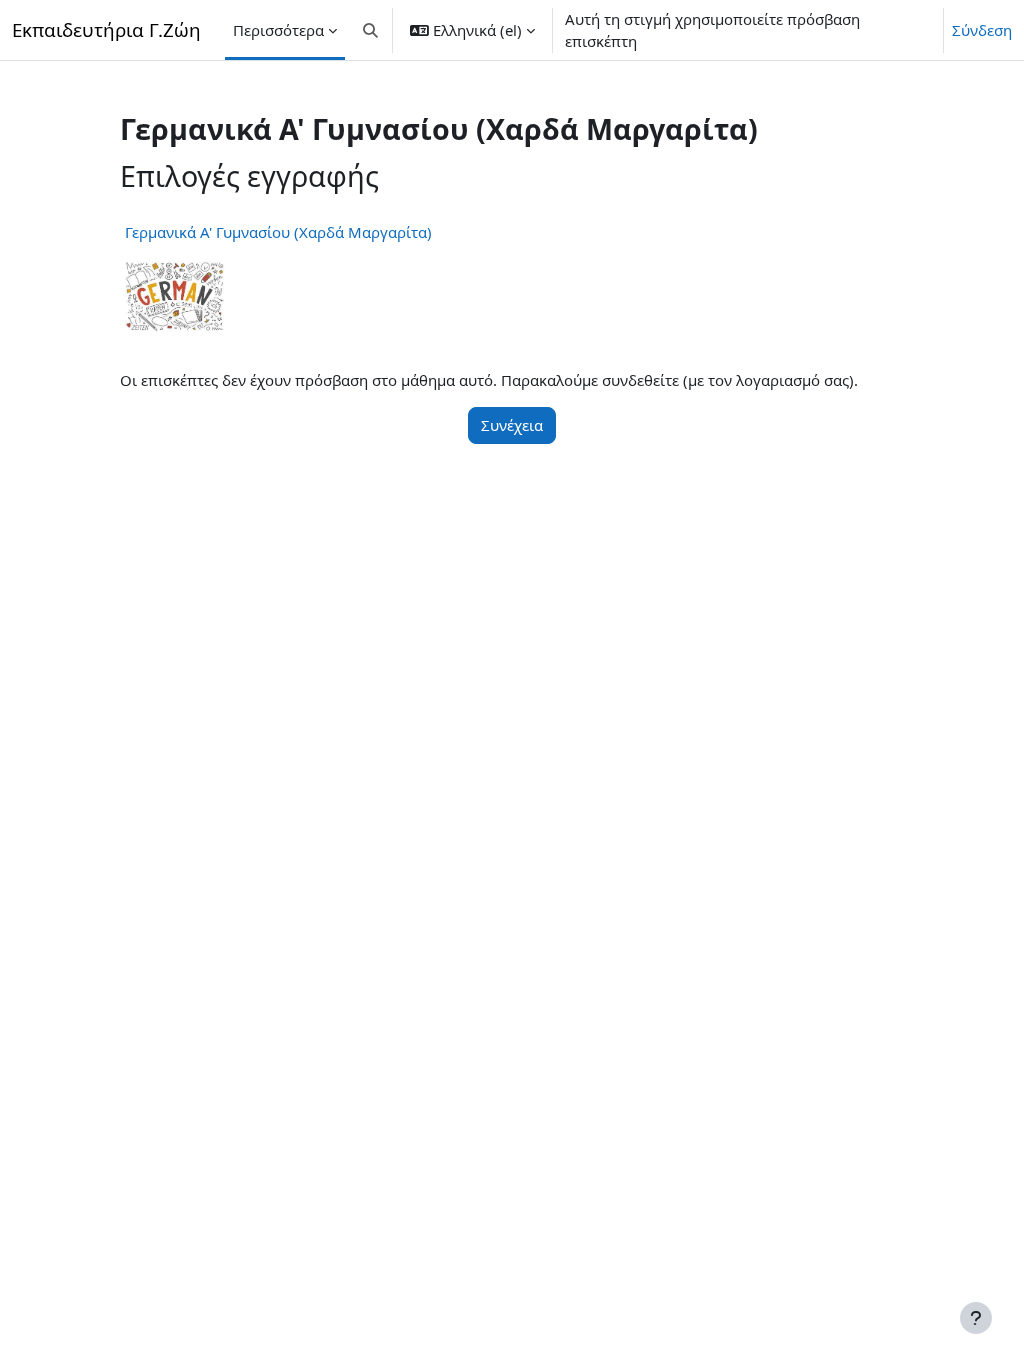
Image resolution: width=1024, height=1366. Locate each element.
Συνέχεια (512, 425)
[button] (370, 30)
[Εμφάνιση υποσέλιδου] (976, 1318)
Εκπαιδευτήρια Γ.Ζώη (106, 29)
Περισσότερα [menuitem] (278, 30)
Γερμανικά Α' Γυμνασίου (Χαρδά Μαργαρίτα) (278, 232)
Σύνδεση (982, 30)
